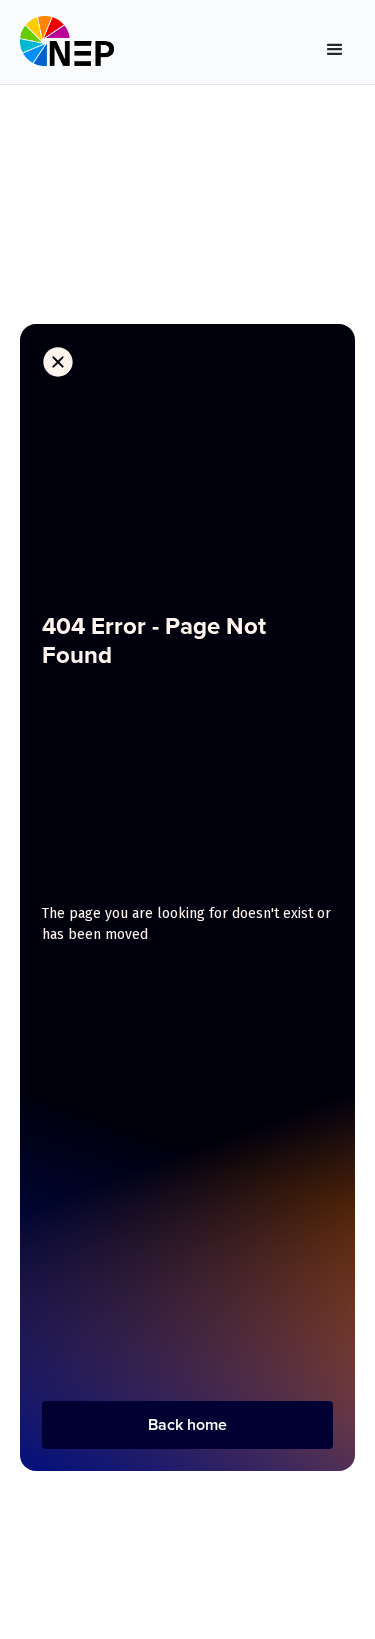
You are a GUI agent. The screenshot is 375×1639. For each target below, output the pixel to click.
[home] (67, 46)
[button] (335, 46)
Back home (187, 1424)
